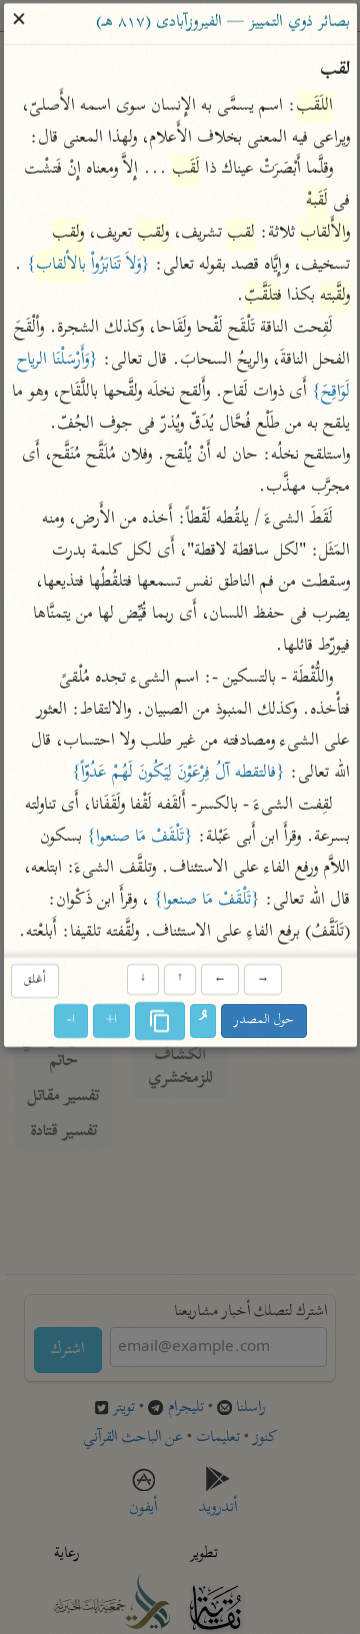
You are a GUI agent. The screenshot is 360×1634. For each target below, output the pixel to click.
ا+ (111, 1020)
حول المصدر (264, 1020)
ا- (71, 1020)
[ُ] (203, 1021)
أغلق (34, 981)
